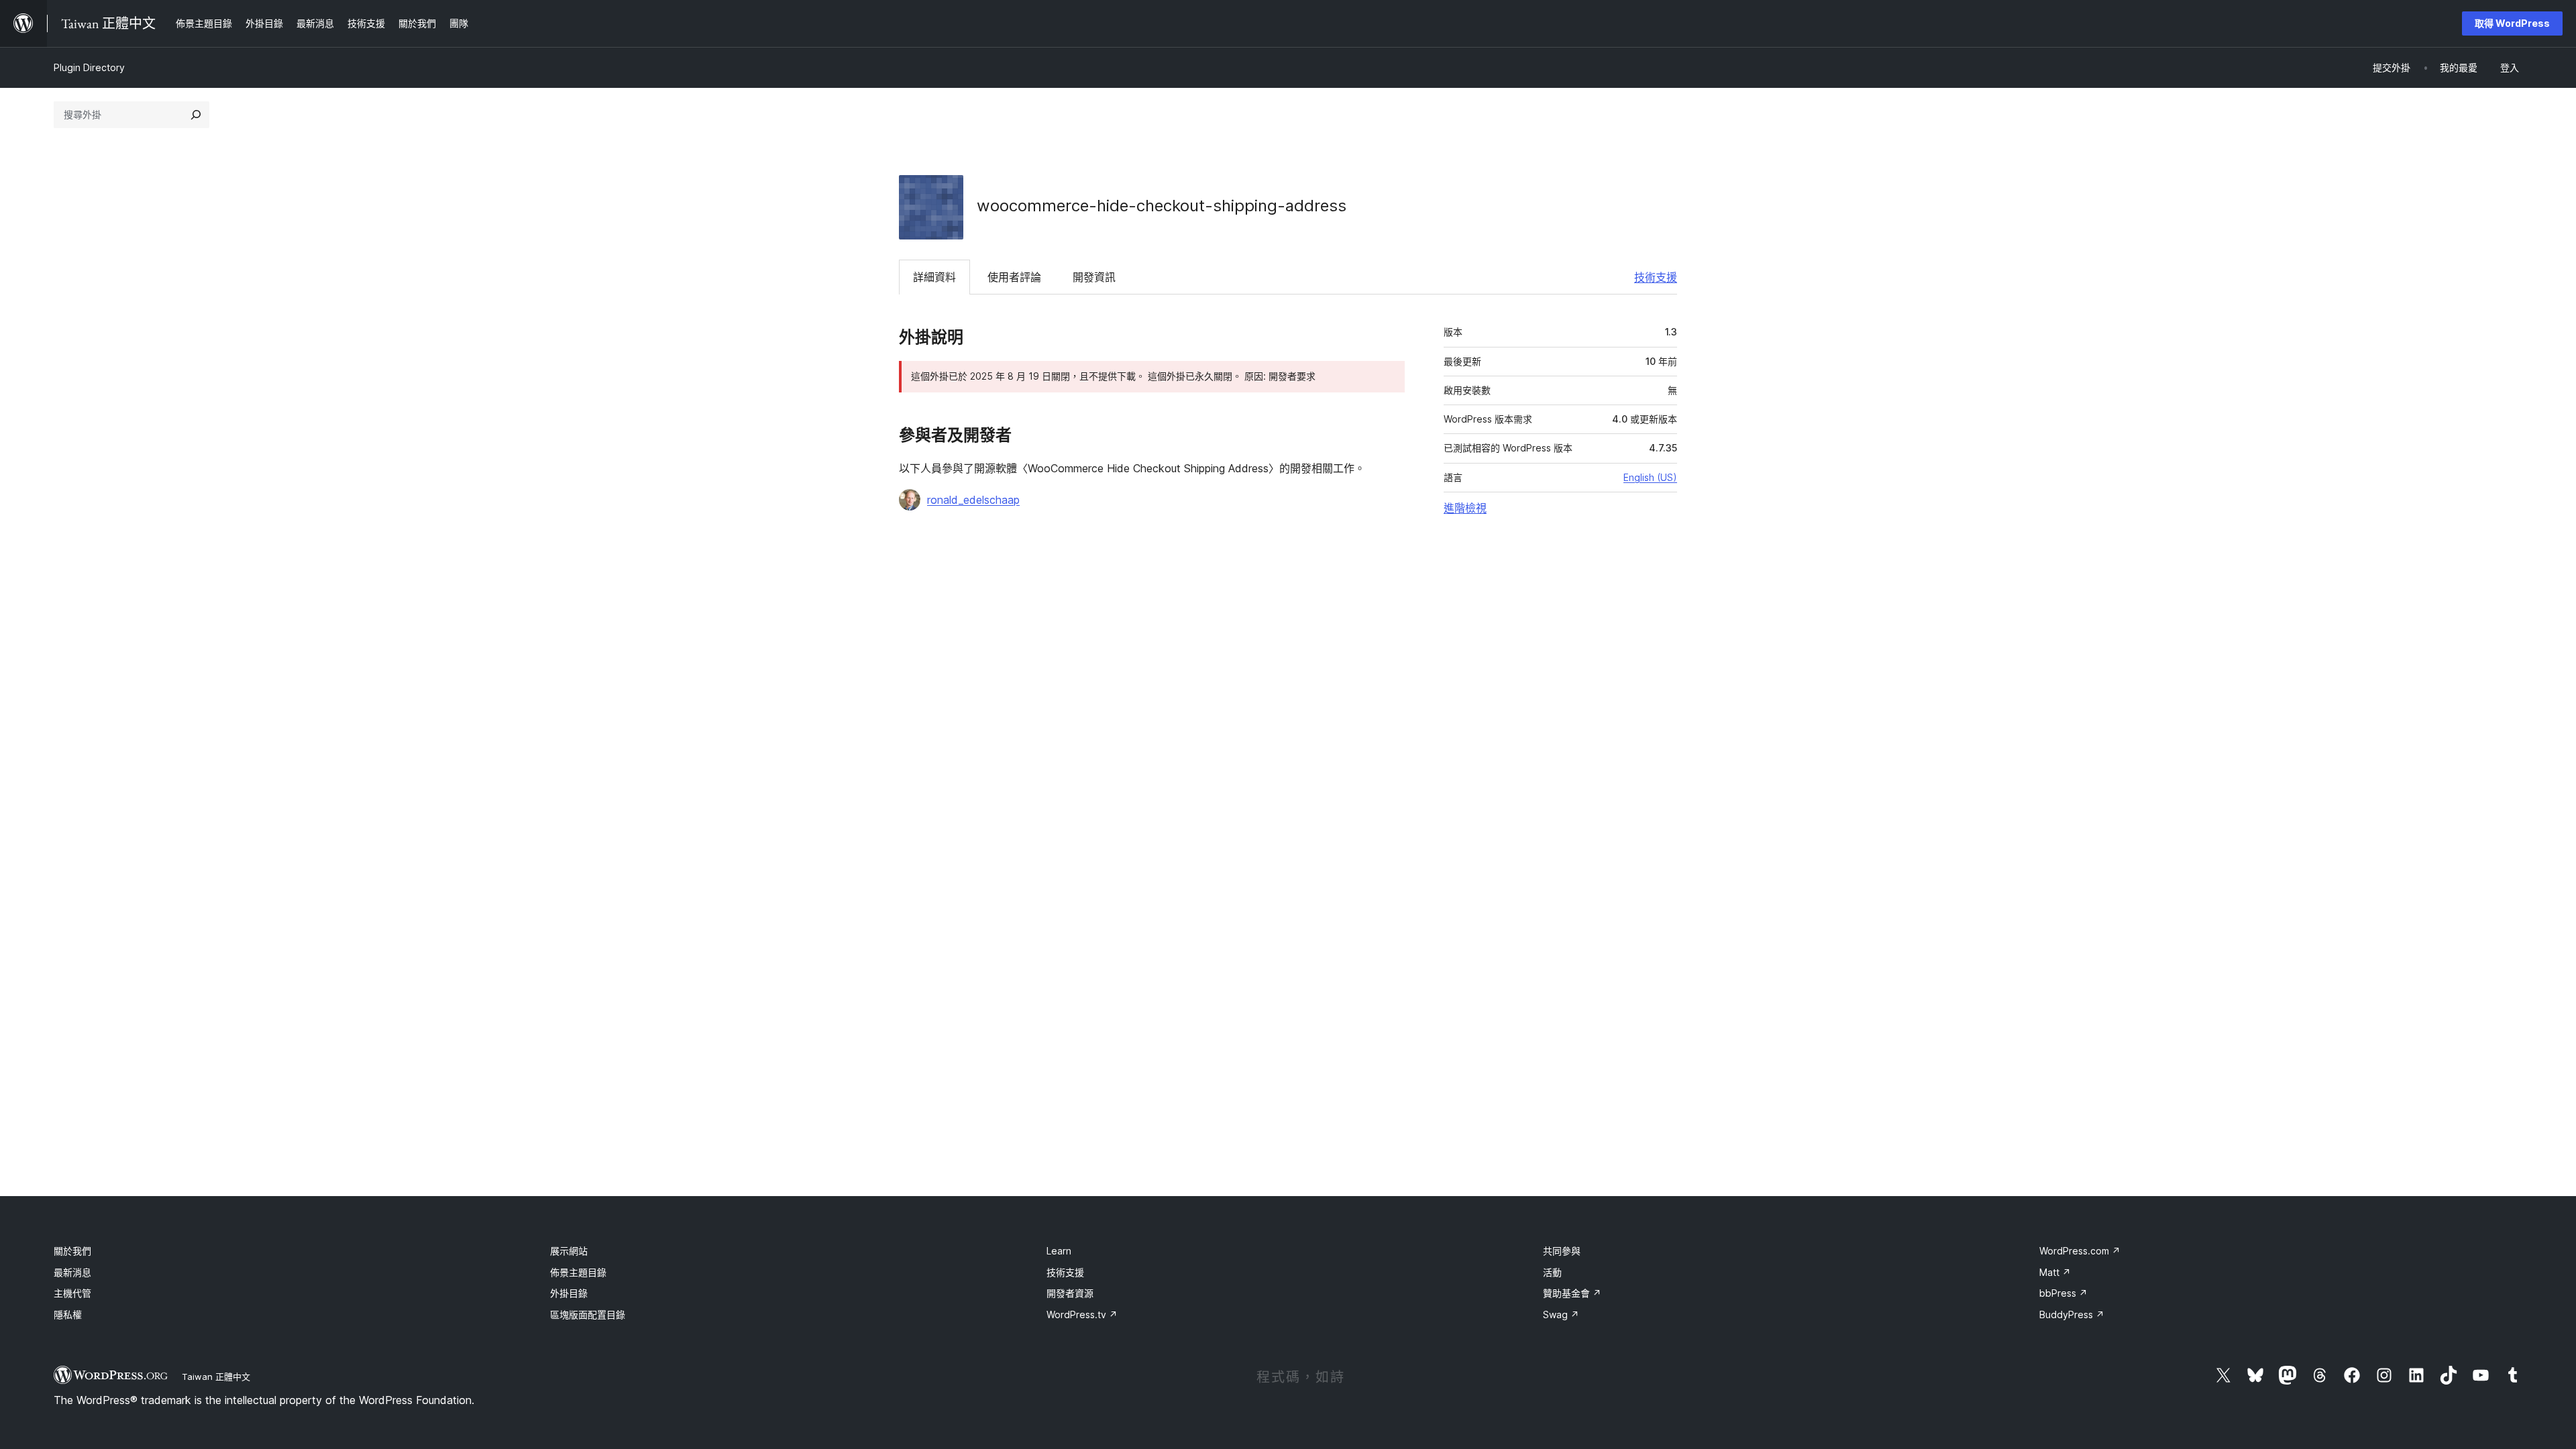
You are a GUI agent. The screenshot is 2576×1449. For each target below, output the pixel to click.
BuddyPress (2072, 1314)
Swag (1561, 1314)
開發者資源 (1070, 1293)
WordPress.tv (1082, 1314)
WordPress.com (2080, 1251)
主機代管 (72, 1293)
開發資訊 (1094, 277)
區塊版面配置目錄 (588, 1314)
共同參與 (1562, 1251)
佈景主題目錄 (578, 1272)
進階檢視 (1465, 508)
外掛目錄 (569, 1293)
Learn (1059, 1251)
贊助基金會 (1572, 1293)
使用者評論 (1014, 277)
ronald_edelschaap (973, 500)
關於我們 (72, 1251)
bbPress (2063, 1293)
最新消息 (72, 1272)
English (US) (1650, 477)
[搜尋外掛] (196, 115)
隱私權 (68, 1314)
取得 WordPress (2512, 23)
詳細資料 (934, 277)
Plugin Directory (89, 67)
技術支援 (1656, 277)
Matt (2055, 1272)
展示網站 (569, 1251)
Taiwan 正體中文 (216, 1377)
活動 (1552, 1272)
